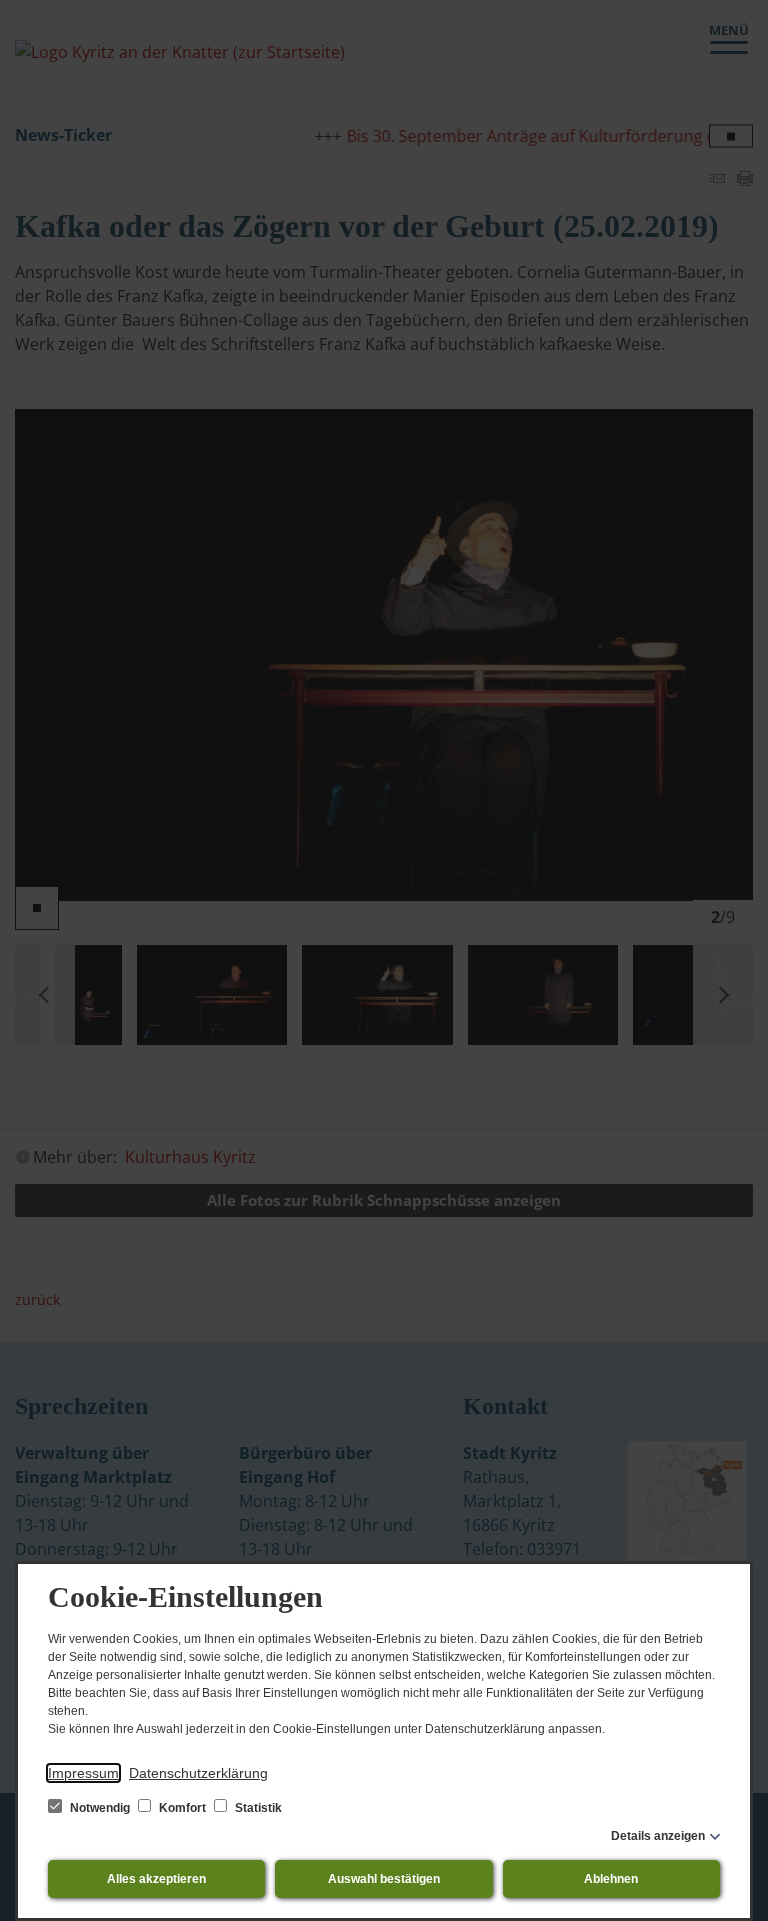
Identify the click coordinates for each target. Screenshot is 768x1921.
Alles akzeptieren (156, 1879)
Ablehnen (611, 1879)
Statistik (257, 1808)
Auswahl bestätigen (384, 1879)
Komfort (182, 1808)
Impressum (83, 1773)
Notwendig (100, 1808)
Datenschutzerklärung (198, 1773)
